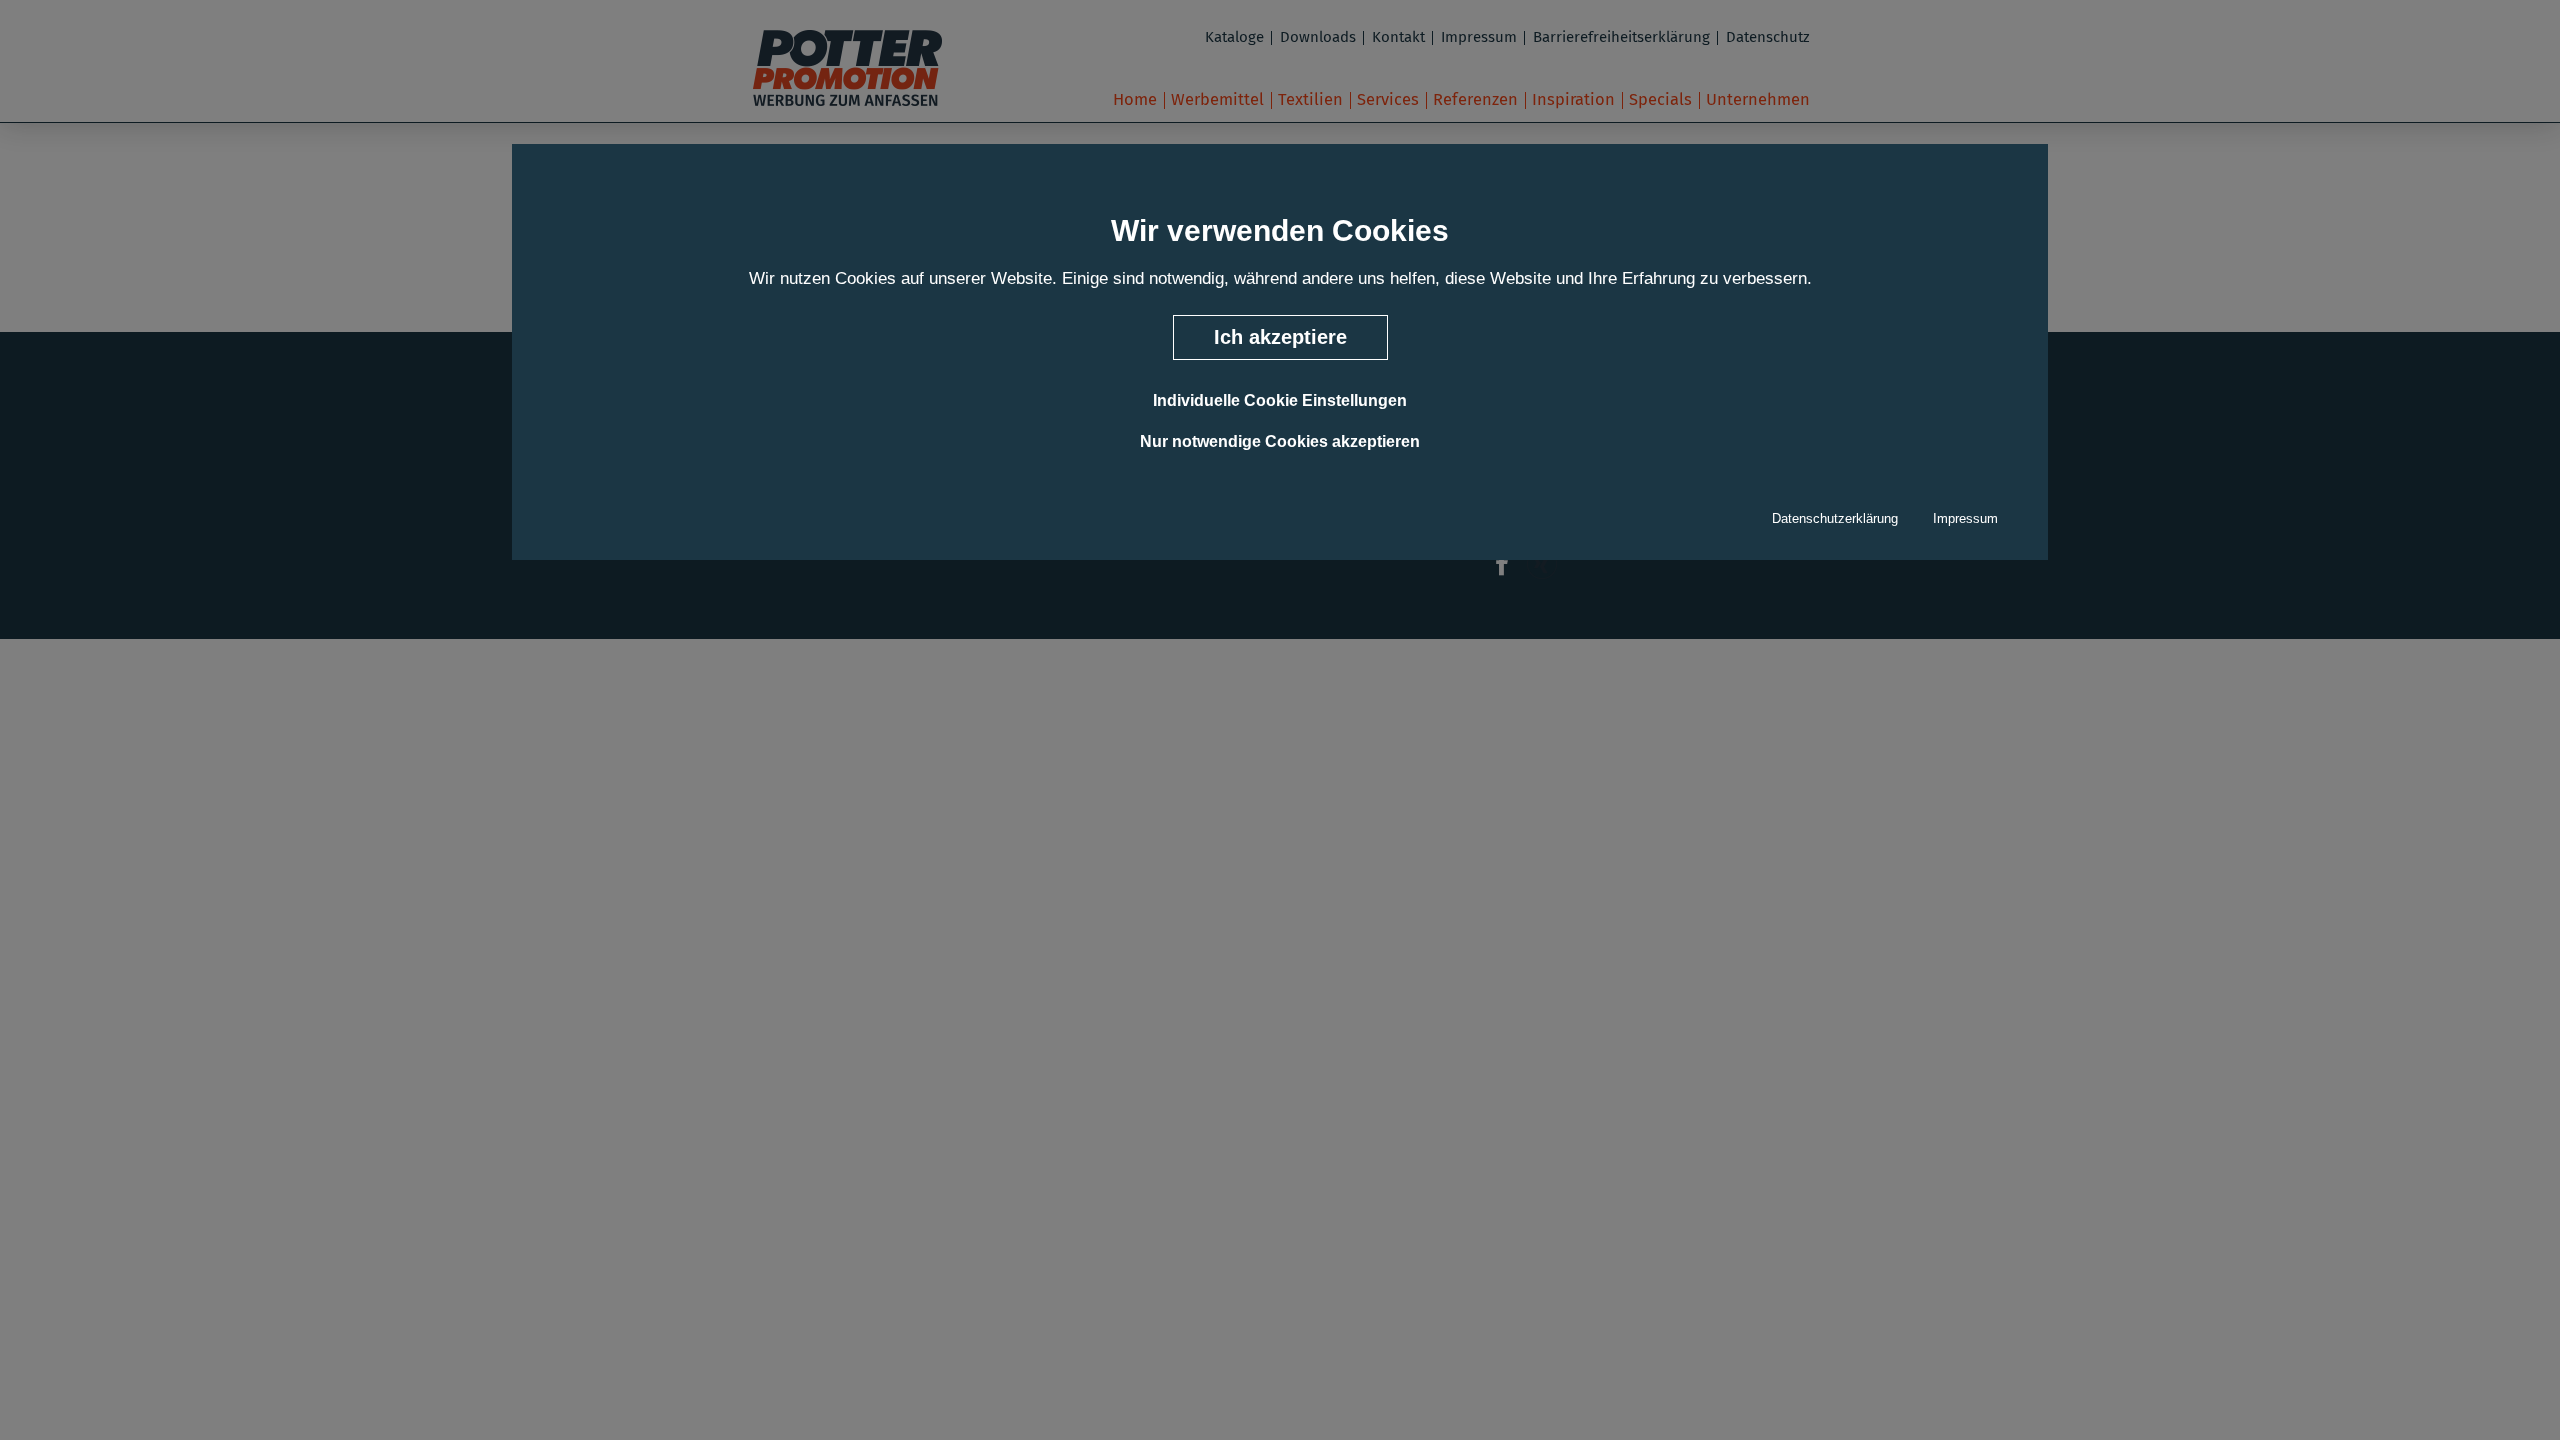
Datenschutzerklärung (1835, 518)
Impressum (1965, 518)
